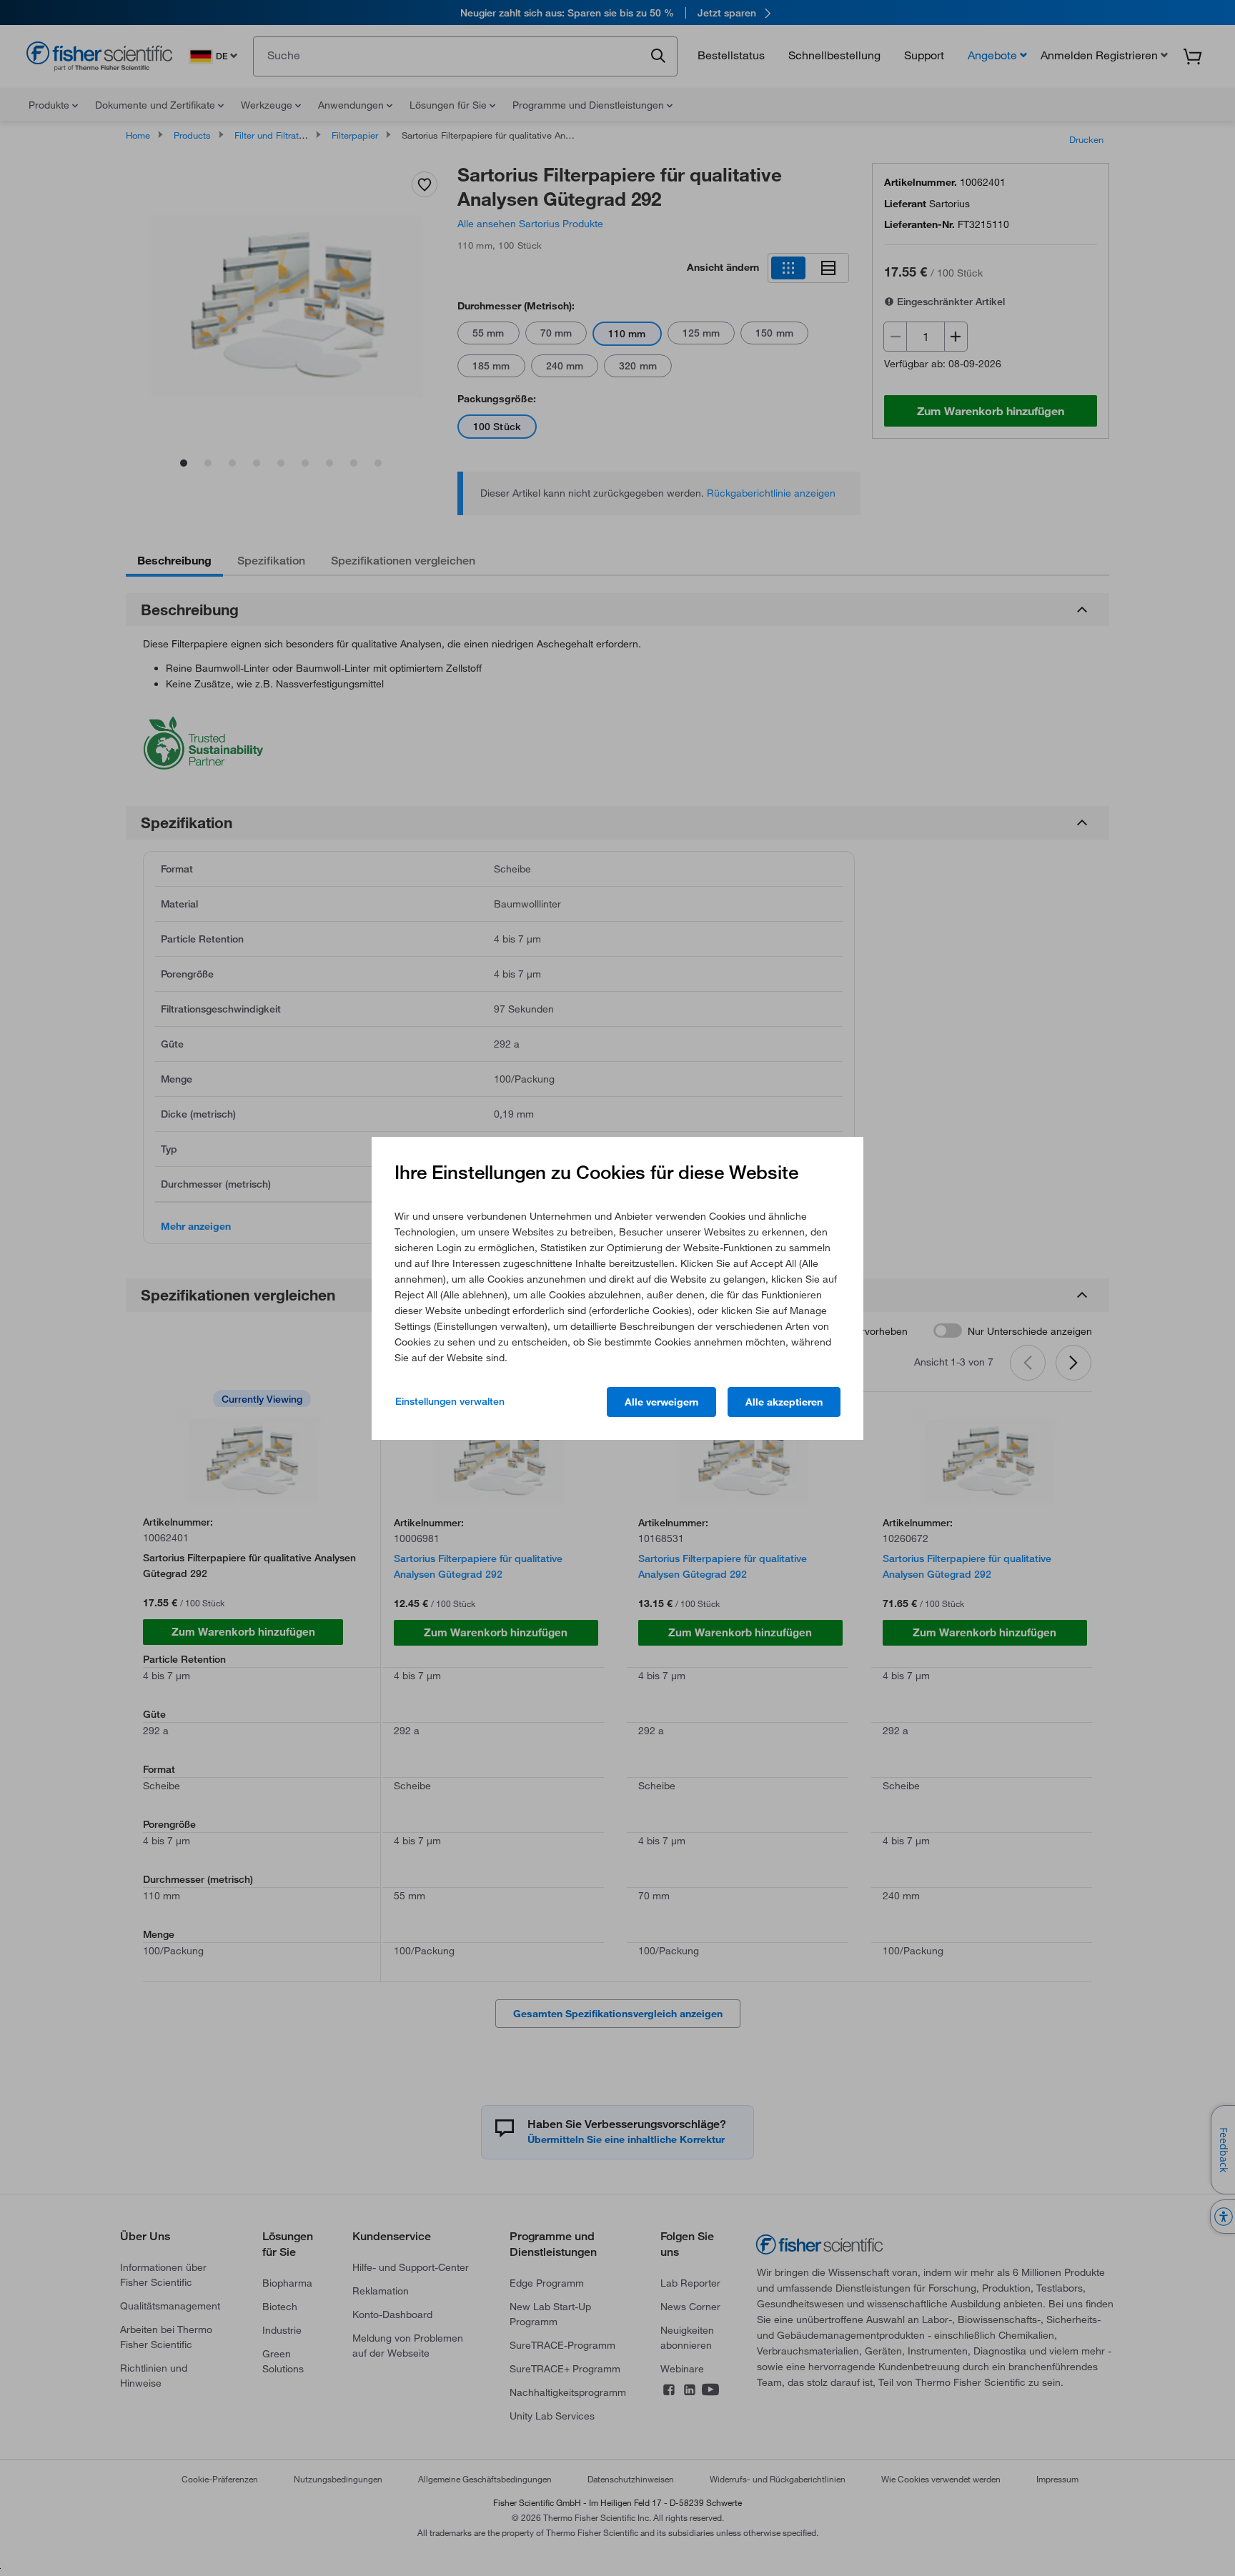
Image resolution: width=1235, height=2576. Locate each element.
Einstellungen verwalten (450, 1401)
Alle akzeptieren (784, 1402)
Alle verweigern (661, 1402)
